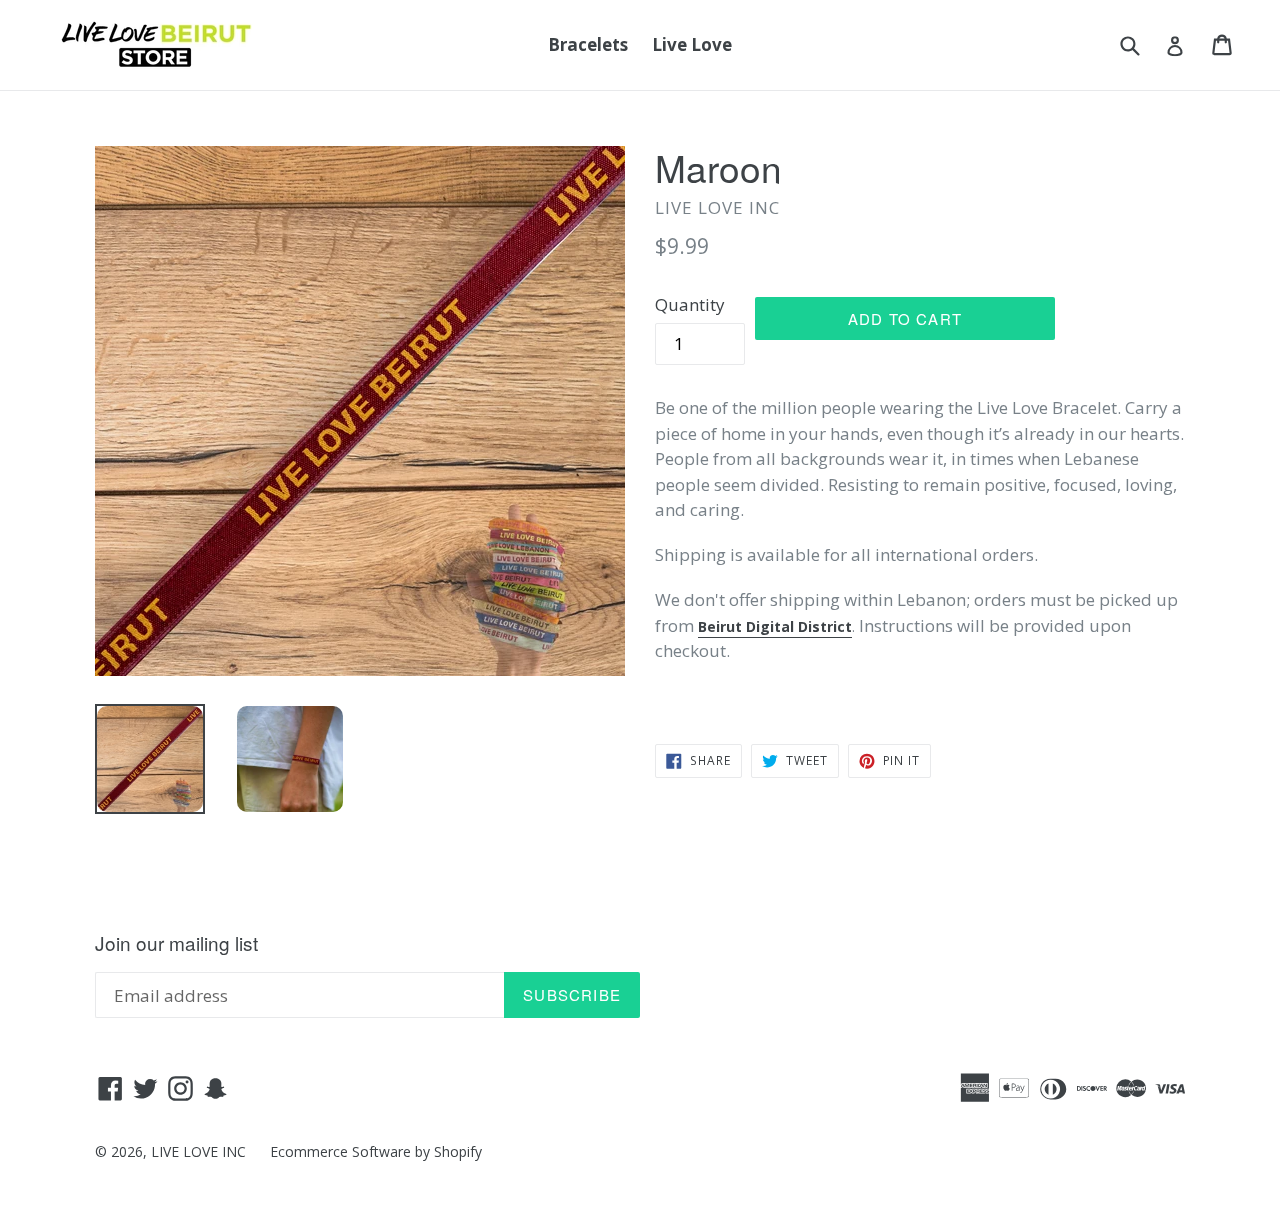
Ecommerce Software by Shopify (376, 1151)
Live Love (692, 44)
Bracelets (588, 44)
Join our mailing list (176, 943)
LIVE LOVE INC (198, 1151)
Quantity (690, 304)
